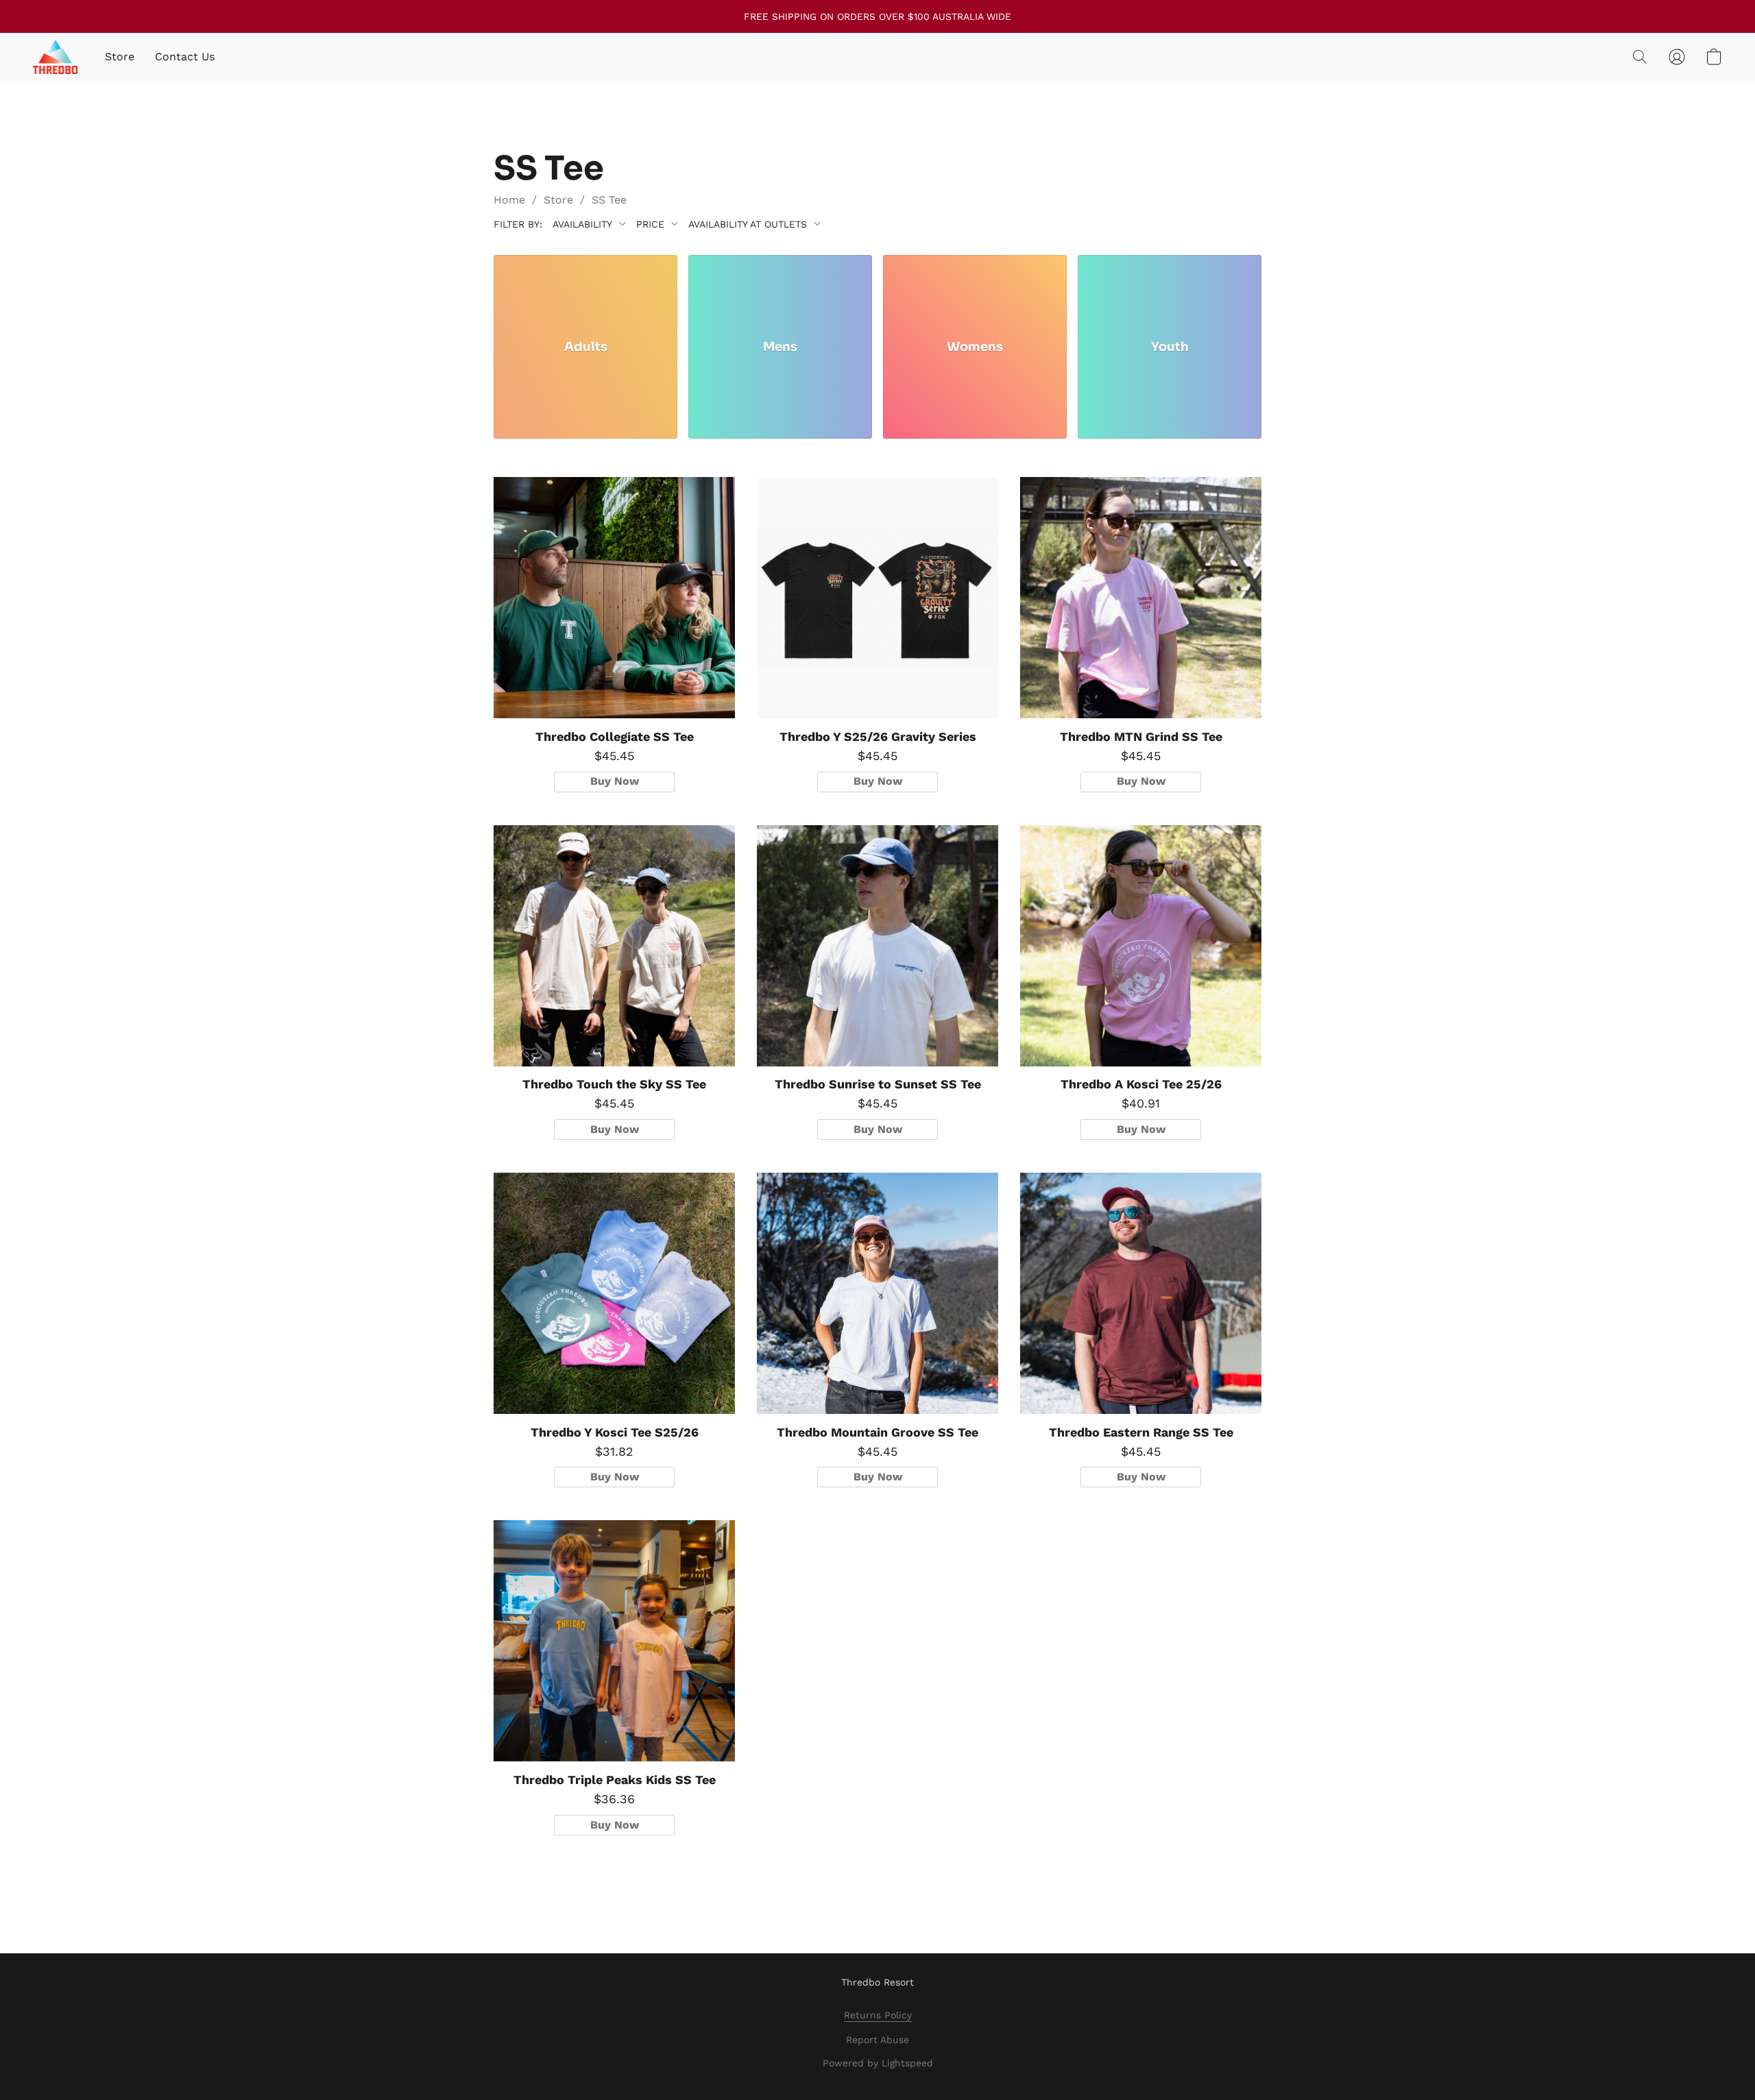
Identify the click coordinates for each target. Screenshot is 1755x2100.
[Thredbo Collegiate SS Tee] (614, 598)
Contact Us (185, 57)
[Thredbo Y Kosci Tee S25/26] (614, 1293)
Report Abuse (877, 2040)
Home (509, 200)
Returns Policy (878, 2015)
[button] (55, 57)
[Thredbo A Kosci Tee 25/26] (1141, 946)
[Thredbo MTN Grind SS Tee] (1141, 598)
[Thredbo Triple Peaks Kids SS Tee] (614, 1641)
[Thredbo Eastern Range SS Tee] (1141, 1293)
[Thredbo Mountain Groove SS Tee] (877, 1293)
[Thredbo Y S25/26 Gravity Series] (877, 598)
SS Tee (609, 200)
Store (120, 57)
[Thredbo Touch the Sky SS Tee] (614, 946)
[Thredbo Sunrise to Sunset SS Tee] (877, 946)
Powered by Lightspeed (878, 2063)
